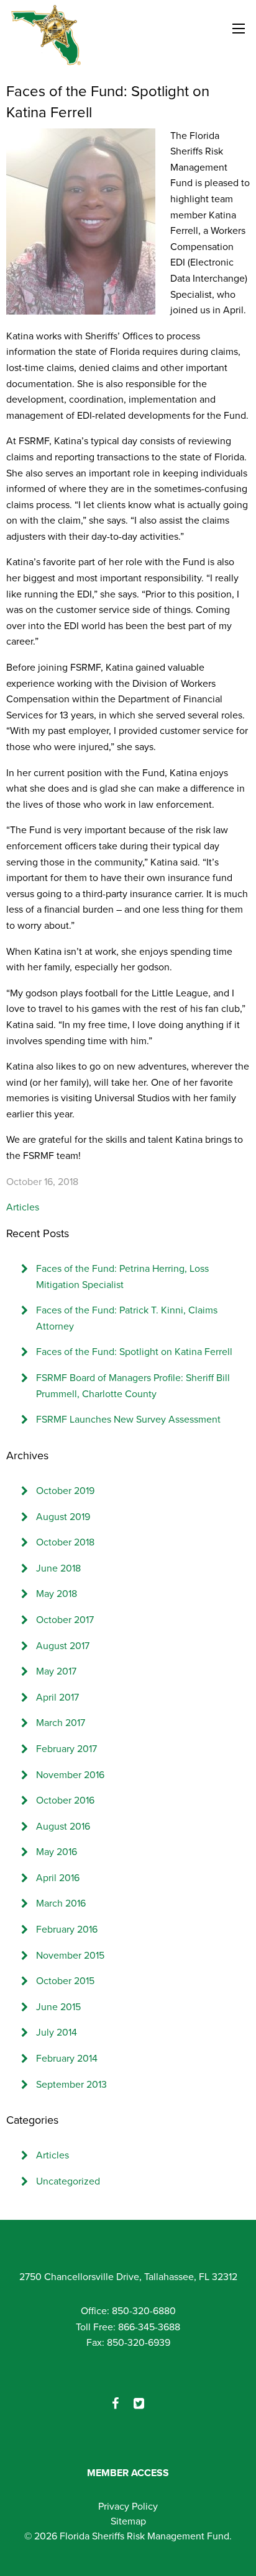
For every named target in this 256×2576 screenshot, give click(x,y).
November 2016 (70, 1775)
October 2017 (65, 1620)
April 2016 (58, 1878)
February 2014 (67, 2059)
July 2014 (57, 2033)
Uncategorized (68, 2181)
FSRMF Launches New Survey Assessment (128, 1420)
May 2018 (57, 1594)
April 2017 (57, 1697)
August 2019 (63, 1517)
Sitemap (128, 2521)
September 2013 (71, 2085)
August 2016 (63, 1827)
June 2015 (58, 2007)
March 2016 (61, 1903)
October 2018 (65, 1542)
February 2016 (67, 1930)
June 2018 (58, 1568)
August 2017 (63, 1646)
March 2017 (61, 1723)
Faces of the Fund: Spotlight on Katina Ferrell (134, 1352)
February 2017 (66, 1749)
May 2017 (56, 1671)
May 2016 (57, 1852)
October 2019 (65, 1491)
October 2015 (65, 1981)
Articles (23, 1207)
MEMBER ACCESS (128, 2473)
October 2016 (65, 1800)
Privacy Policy (128, 2507)
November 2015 (70, 1956)
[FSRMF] (46, 35)
